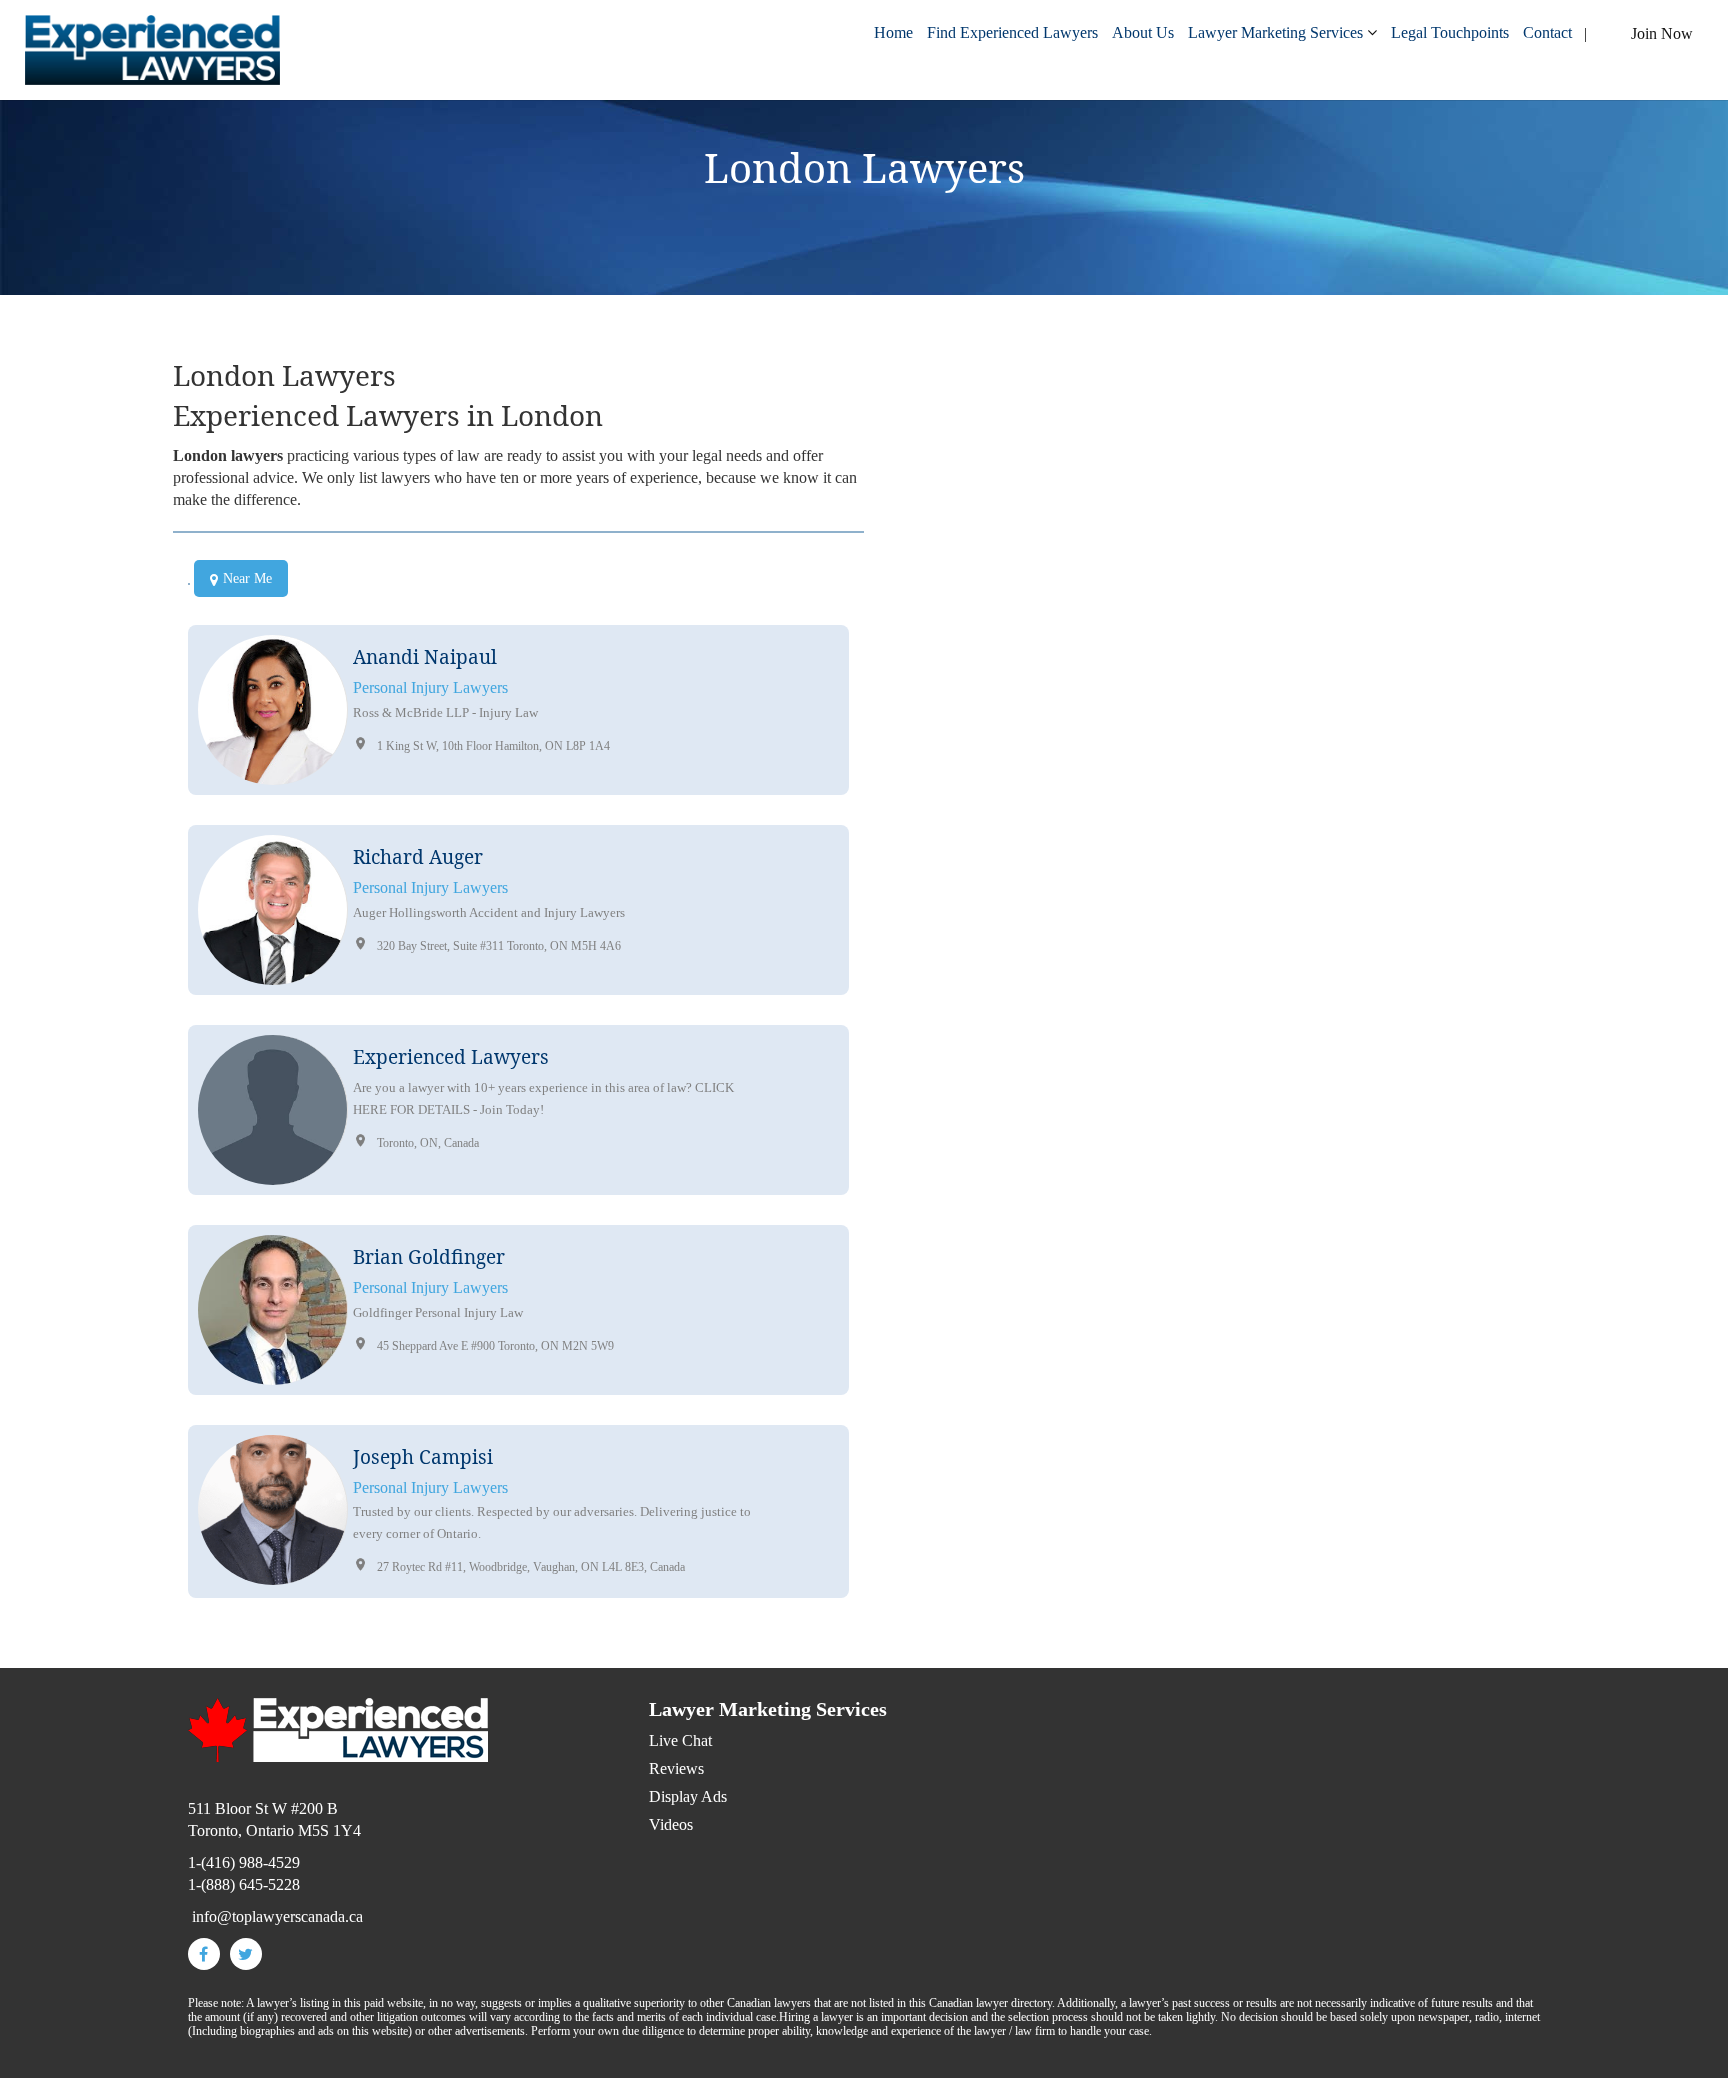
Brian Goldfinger (429, 1257)
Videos (671, 1824)
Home (893, 32)
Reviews (676, 1768)
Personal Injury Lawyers (430, 687)
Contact (1547, 32)
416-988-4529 (984, 1003)
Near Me (247, 578)
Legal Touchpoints (1450, 32)
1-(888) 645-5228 (244, 1884)
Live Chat (680, 1740)
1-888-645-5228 (1010, 981)
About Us (1143, 32)
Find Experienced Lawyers (1012, 32)
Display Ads (688, 1796)
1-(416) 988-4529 (244, 1862)
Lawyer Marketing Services (1275, 32)
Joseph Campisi (423, 1457)
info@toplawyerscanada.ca (979, 1025)
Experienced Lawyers (451, 1057)
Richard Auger (418, 857)
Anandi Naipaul (425, 657)
